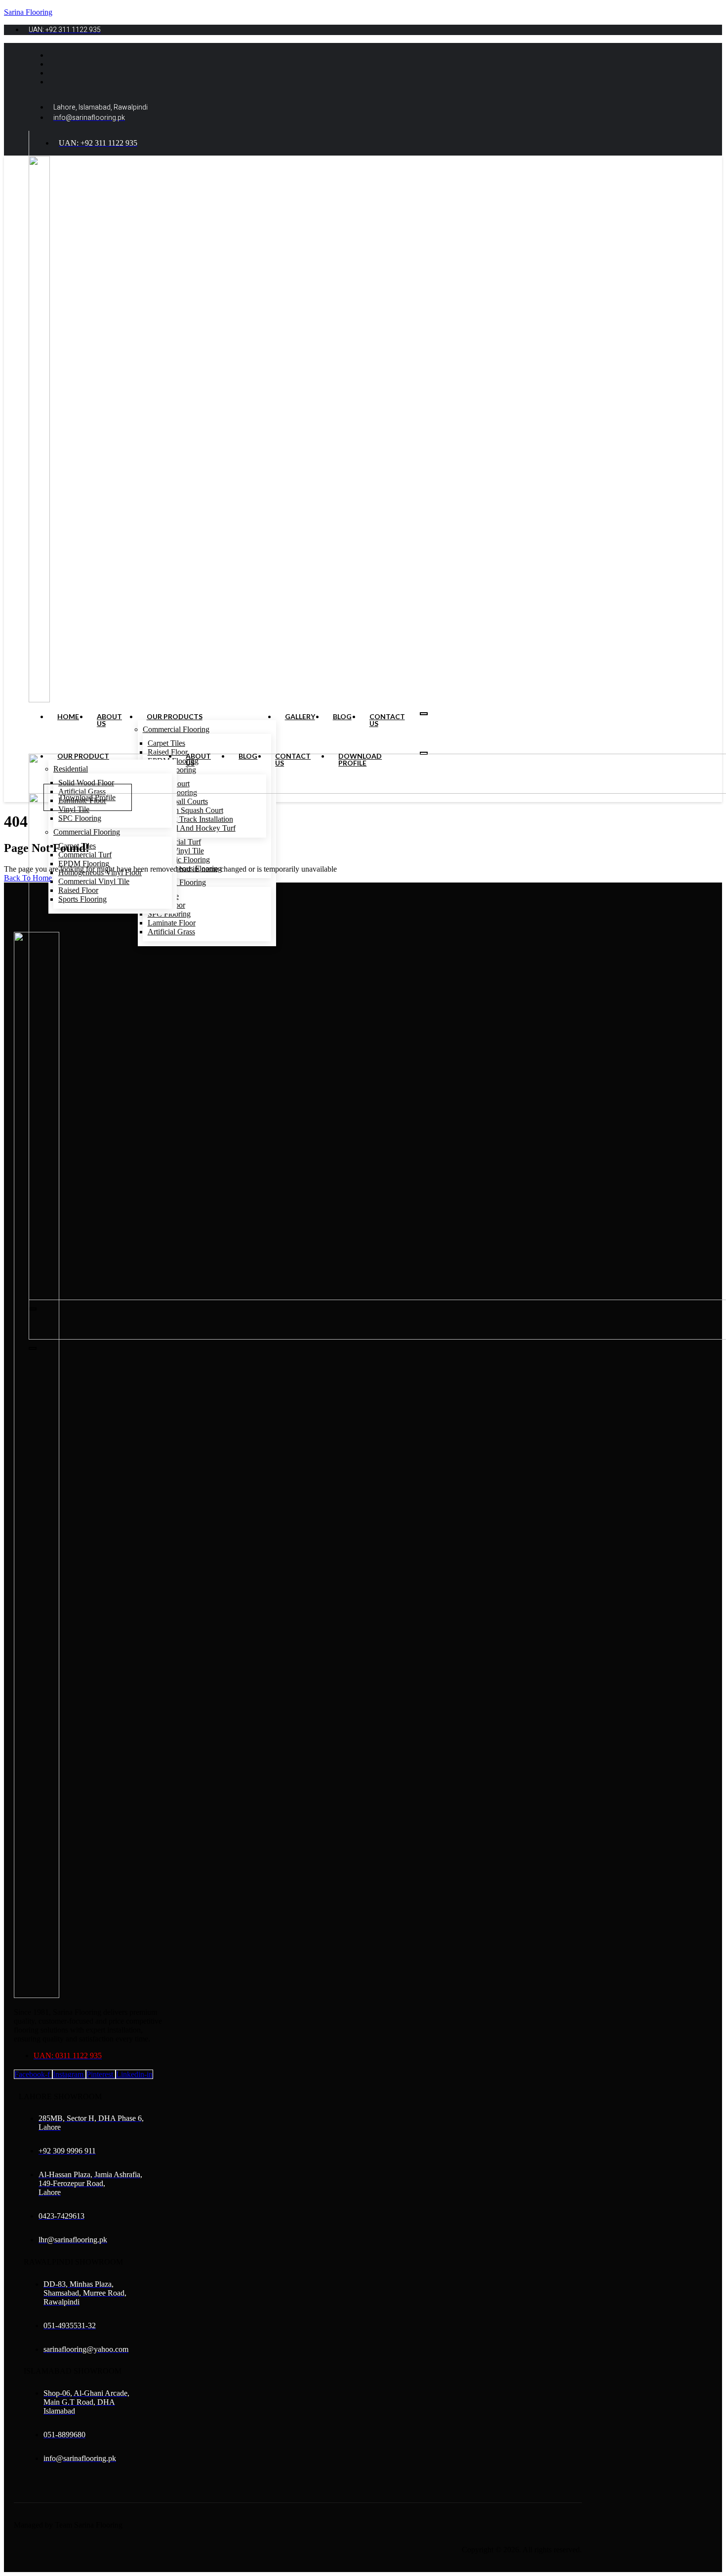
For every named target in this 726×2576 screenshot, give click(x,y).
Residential (71, 769)
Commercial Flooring (176, 729)
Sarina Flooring (28, 12)
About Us (109, 720)
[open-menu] (424, 714)
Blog (342, 717)
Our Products (175, 717)
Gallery (300, 717)
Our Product (83, 756)
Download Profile (360, 760)
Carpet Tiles (166, 743)
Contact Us (387, 720)
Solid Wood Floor (86, 783)
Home (68, 717)
